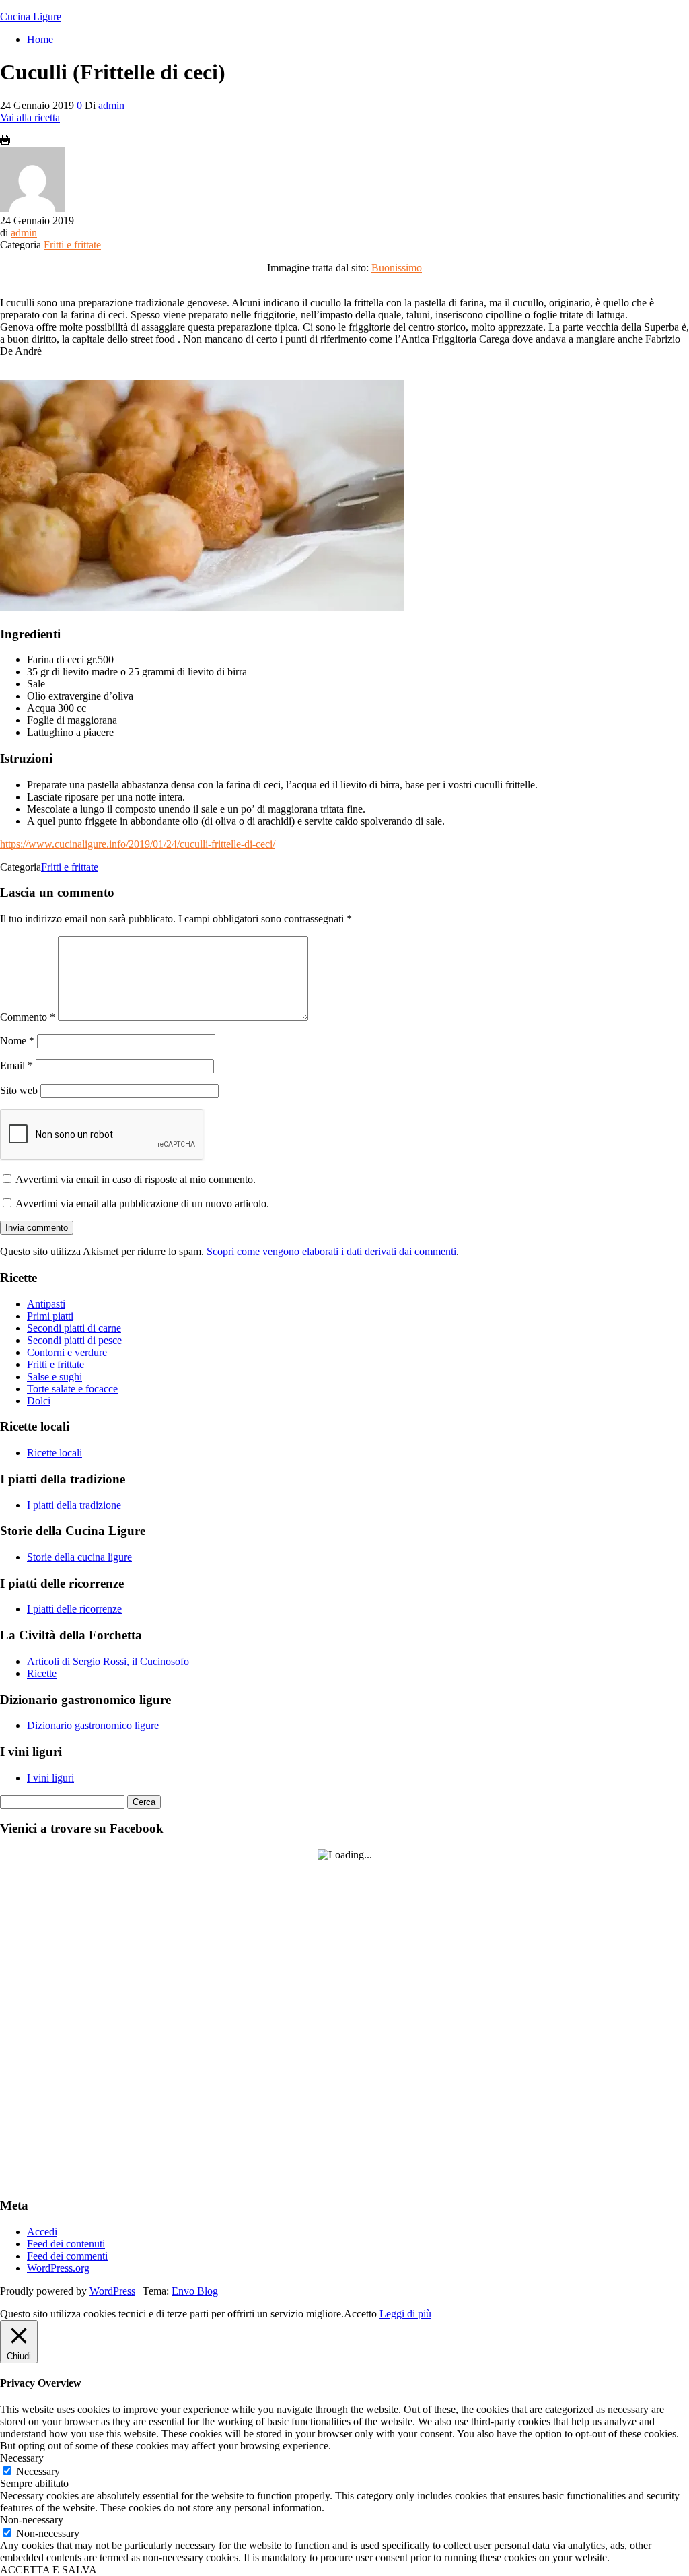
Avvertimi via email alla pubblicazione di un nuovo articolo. (142, 1204)
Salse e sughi (55, 1377)
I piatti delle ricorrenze (74, 1609)
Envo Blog (195, 2291)
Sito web (19, 1090)
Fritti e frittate (72, 245)
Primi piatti (50, 1316)
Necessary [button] (22, 2458)
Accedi (42, 2232)
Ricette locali (55, 1453)
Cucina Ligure (31, 16)
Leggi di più (405, 2314)
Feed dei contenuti (66, 2244)
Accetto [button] (360, 2314)
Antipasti (46, 1304)
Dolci (39, 1401)
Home (40, 39)
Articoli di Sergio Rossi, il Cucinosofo (108, 1661)
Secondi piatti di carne (74, 1328)
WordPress (112, 2291)
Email (16, 1065)
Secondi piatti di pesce (74, 1340)
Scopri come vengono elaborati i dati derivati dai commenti (331, 1251)
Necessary (38, 2471)
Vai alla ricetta (30, 117)
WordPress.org (58, 2268)
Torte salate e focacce (72, 1389)
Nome (17, 1041)
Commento (28, 1017)
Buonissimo (397, 268)
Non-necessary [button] (32, 2520)
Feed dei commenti (67, 2256)
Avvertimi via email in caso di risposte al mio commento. (136, 1179)
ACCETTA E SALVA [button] (48, 2570)
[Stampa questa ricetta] (5, 141)
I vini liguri (50, 1778)
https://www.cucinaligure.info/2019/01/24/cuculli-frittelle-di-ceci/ (138, 844)
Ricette (42, 1673)
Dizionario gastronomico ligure (93, 1725)
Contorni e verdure (67, 1352)
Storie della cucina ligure (79, 1557)
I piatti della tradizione (74, 1505)
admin (111, 105)
